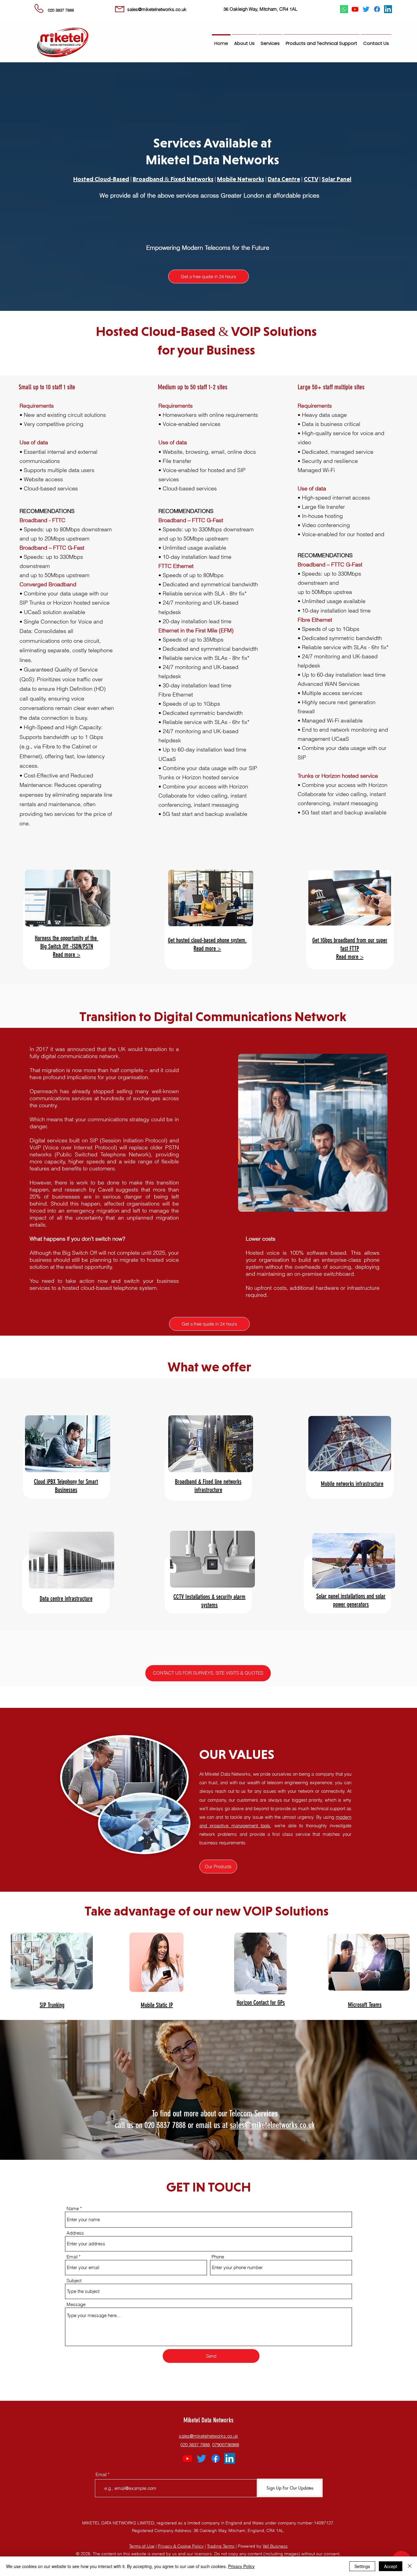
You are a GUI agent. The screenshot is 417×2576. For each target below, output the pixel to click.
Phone (218, 2257)
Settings (362, 2566)
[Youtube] (355, 9)
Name (73, 2209)
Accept (391, 2566)
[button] (270, 41)
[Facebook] (377, 9)
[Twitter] (366, 9)
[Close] (410, 2566)
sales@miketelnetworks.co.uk (272, 2125)
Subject (74, 2281)
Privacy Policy (241, 2566)
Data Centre (284, 179)
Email (72, 2257)
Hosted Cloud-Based (101, 179)
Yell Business (275, 2546)
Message (76, 2304)
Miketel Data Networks (209, 2420)
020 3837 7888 (195, 2445)
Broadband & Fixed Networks (173, 179)
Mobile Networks (241, 179)
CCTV (311, 179)
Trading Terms (221, 2546)
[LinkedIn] (388, 9)
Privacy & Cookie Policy (181, 2546)
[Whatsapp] (344, 9)
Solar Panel (337, 179)
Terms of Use (142, 2546)
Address (75, 2233)
